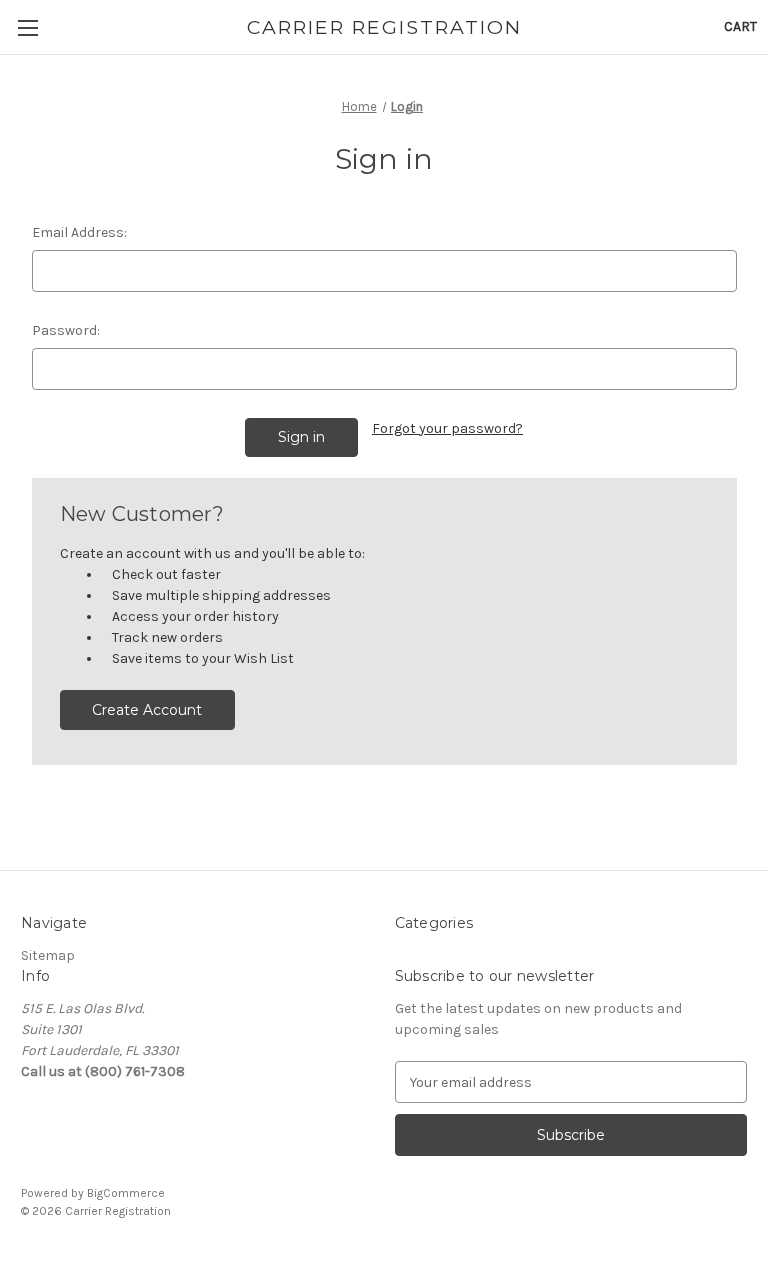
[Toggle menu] (27, 27)
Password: (66, 330)
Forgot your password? (447, 428)
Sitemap (48, 955)
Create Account (147, 710)
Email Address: (79, 232)
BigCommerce (126, 1193)
